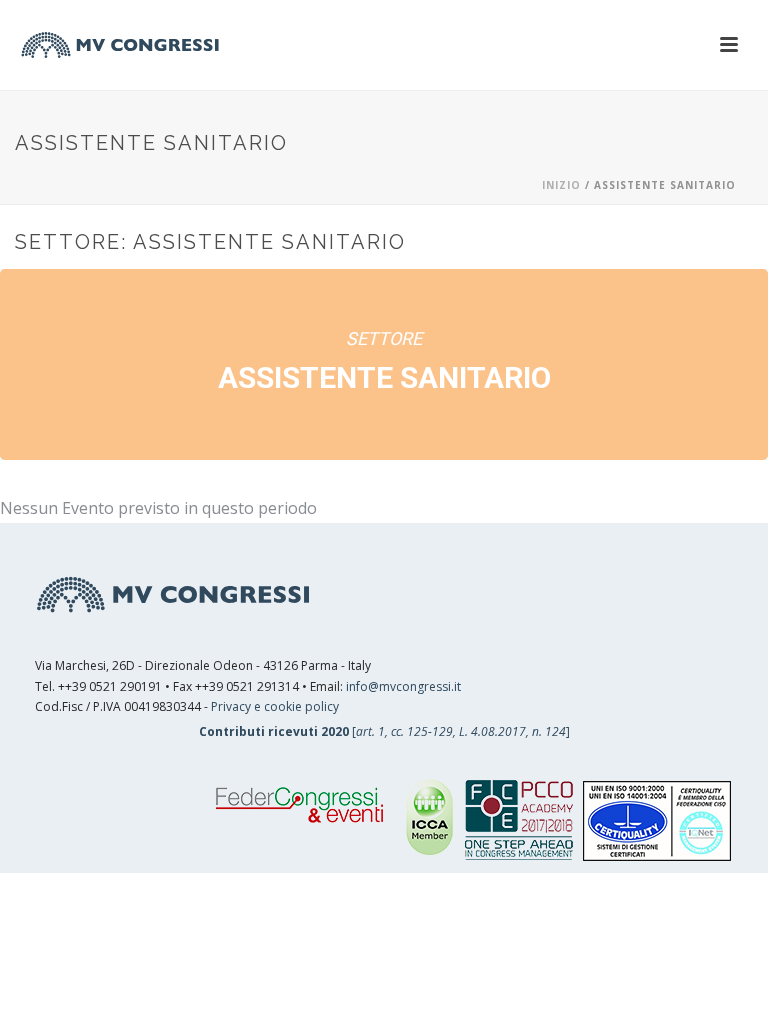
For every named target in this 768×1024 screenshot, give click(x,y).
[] (384, 731)
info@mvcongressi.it (403, 686)
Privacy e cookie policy (275, 706)
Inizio (561, 185)
